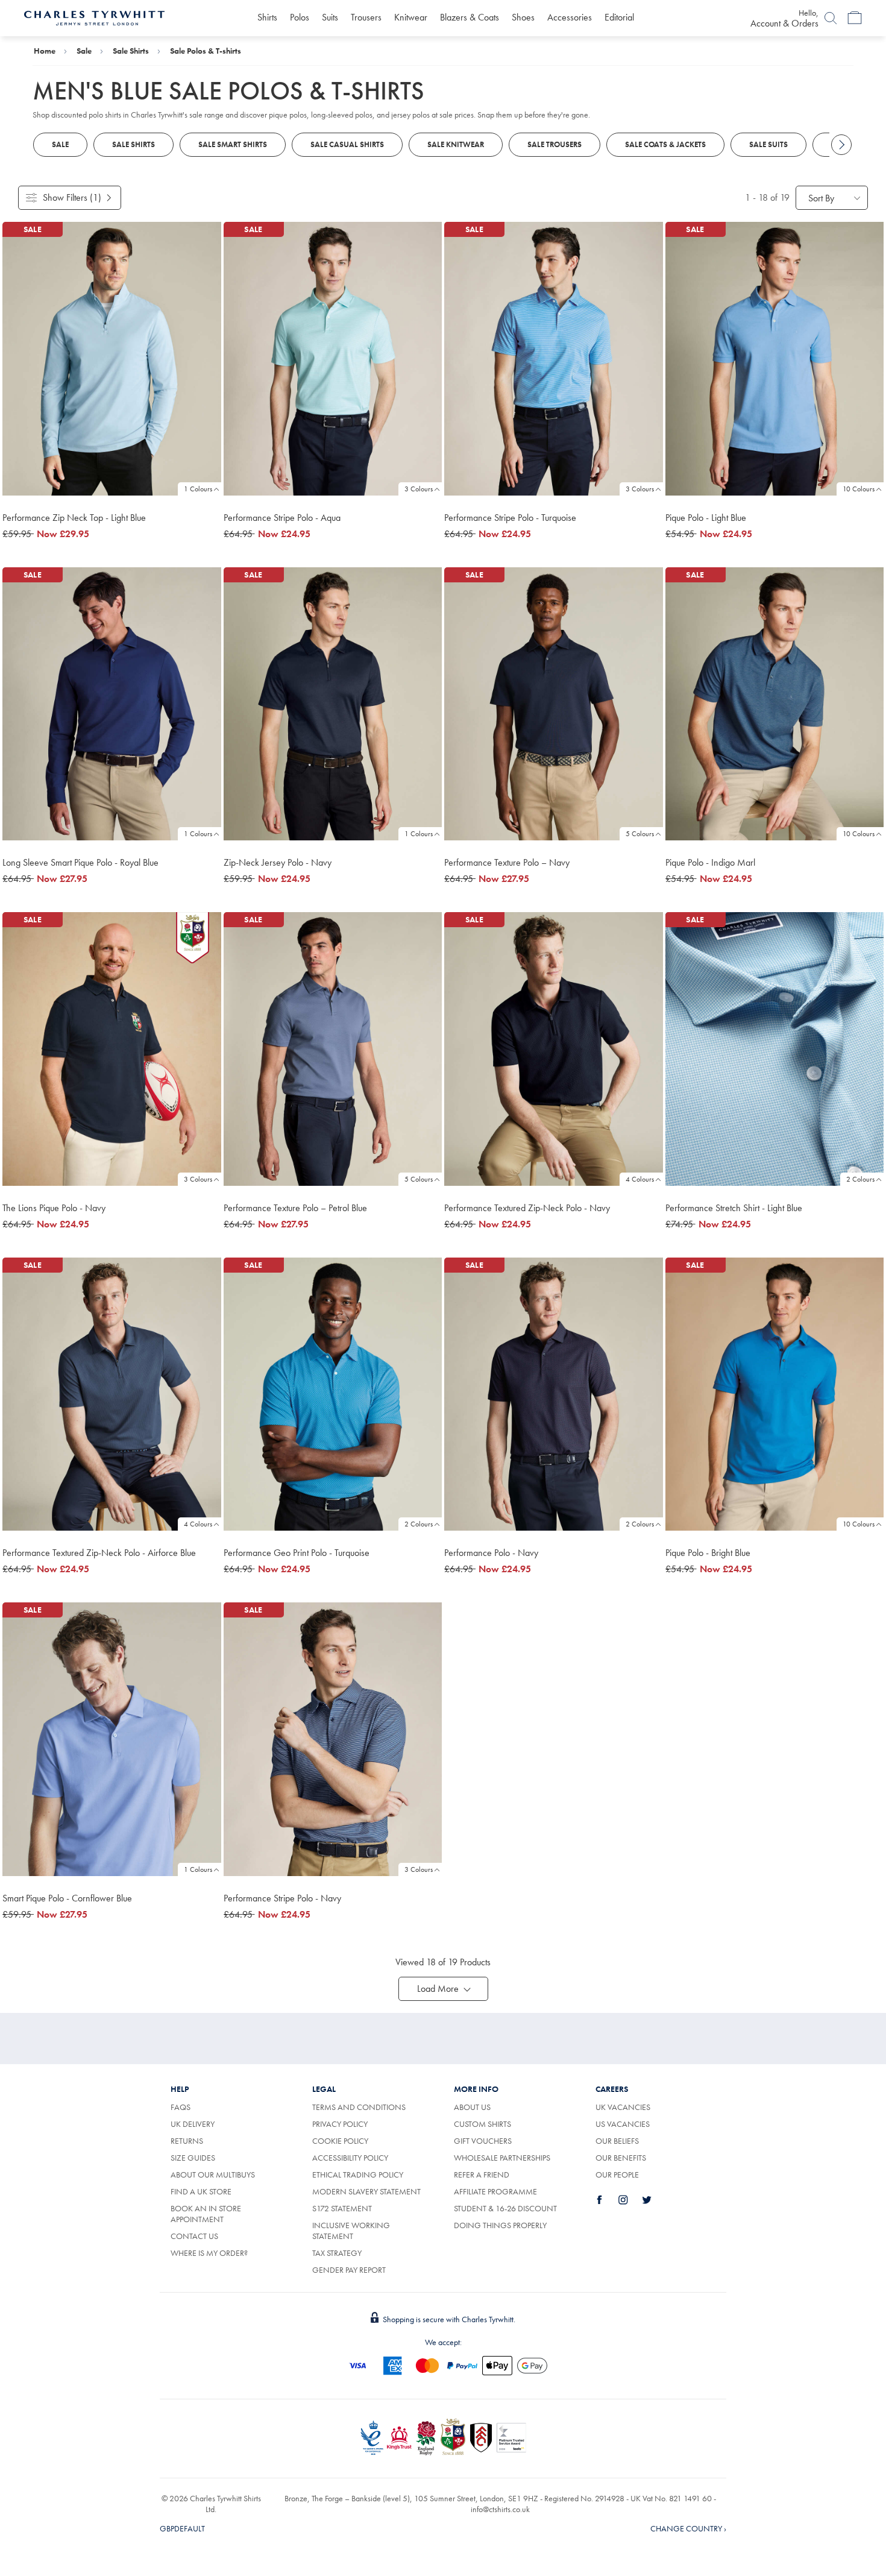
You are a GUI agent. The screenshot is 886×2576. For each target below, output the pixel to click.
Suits (330, 17)
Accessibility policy (350, 2158)
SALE (60, 144)
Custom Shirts (482, 2124)
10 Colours (859, 489)
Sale (84, 51)
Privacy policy (340, 2124)
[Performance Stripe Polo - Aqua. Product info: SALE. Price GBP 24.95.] (333, 359)
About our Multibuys (213, 2174)
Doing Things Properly (500, 2225)
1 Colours (198, 489)
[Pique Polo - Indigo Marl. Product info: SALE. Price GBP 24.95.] (775, 704)
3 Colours (419, 489)
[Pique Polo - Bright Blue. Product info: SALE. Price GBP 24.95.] (775, 1394)
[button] (443, 1989)
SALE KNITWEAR (456, 144)
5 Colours (640, 834)
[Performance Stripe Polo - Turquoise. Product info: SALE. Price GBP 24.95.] (554, 359)
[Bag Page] (855, 18)
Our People (617, 2174)
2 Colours (860, 1179)
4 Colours (640, 1179)
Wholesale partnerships (502, 2158)
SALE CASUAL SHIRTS (347, 144)
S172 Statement (342, 2208)
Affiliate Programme (495, 2191)
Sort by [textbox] (821, 198)
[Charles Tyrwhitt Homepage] (94, 17)
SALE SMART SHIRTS (233, 144)
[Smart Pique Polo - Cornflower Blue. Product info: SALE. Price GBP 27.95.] (112, 1739)
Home (45, 51)
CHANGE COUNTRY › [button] (688, 2528)
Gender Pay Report (349, 2270)
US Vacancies (623, 2124)
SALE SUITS (768, 144)
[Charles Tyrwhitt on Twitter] (653, 2200)
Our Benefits (621, 2158)
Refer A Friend (482, 2174)
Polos (300, 17)
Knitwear (411, 17)
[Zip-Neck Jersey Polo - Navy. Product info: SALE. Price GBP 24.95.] (333, 704)
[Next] (841, 145)
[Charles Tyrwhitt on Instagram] (630, 2200)
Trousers (366, 17)
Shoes (523, 17)
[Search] (831, 18)
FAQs (181, 2107)
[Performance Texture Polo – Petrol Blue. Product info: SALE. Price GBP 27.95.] (333, 1049)
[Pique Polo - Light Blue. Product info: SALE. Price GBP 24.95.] (775, 359)
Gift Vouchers (483, 2141)
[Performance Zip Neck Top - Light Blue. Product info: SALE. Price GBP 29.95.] (112, 359)
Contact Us (194, 2236)
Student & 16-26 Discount (505, 2208)
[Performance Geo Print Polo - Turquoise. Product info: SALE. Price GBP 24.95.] (333, 1394)
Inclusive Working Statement (351, 2231)
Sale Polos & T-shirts (206, 51)
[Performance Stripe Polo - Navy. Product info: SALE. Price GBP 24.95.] (333, 1739)
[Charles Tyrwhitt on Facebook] (606, 2200)
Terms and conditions (359, 2107)
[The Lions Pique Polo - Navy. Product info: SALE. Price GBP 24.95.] (112, 1049)
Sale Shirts (131, 51)
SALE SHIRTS (134, 144)
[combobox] (832, 198)
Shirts (267, 17)
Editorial (619, 17)
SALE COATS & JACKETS (665, 144)
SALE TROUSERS (555, 144)
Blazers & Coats (470, 17)
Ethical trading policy (358, 2174)
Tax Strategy (337, 2253)
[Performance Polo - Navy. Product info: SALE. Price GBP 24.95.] (554, 1394)
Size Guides (193, 2158)
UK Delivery (193, 2124)
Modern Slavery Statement (366, 2191)
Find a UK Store (201, 2191)
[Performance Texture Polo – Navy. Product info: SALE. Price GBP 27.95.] (554, 704)
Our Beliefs (617, 2141)
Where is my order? (209, 2253)
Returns (200, 2141)
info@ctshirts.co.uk (500, 2509)
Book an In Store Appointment (206, 2214)
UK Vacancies (623, 2107)
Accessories (570, 17)
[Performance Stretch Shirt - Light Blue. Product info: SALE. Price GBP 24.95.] (775, 1049)
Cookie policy (340, 2141)
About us (472, 2107)
